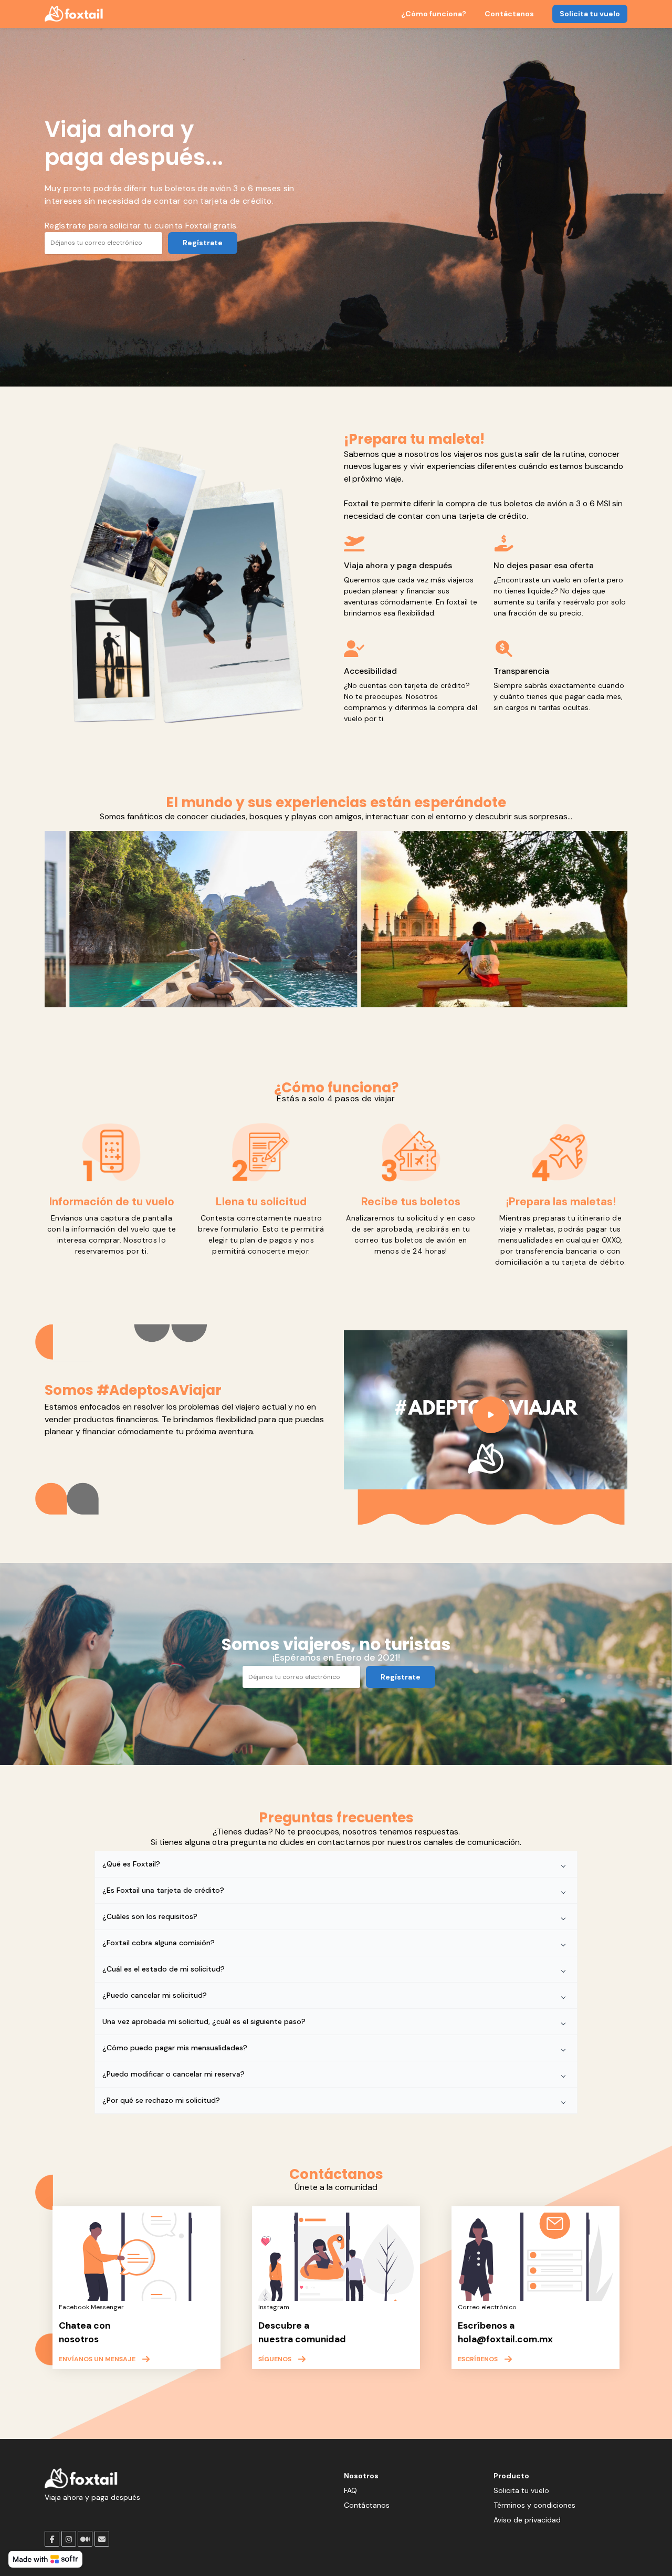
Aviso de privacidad (527, 2520)
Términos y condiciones (534, 2505)
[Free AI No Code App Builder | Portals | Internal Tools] (45, 2559)
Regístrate (203, 243)
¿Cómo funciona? (434, 14)
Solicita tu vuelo (590, 14)
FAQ (350, 2490)
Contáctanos (509, 14)
